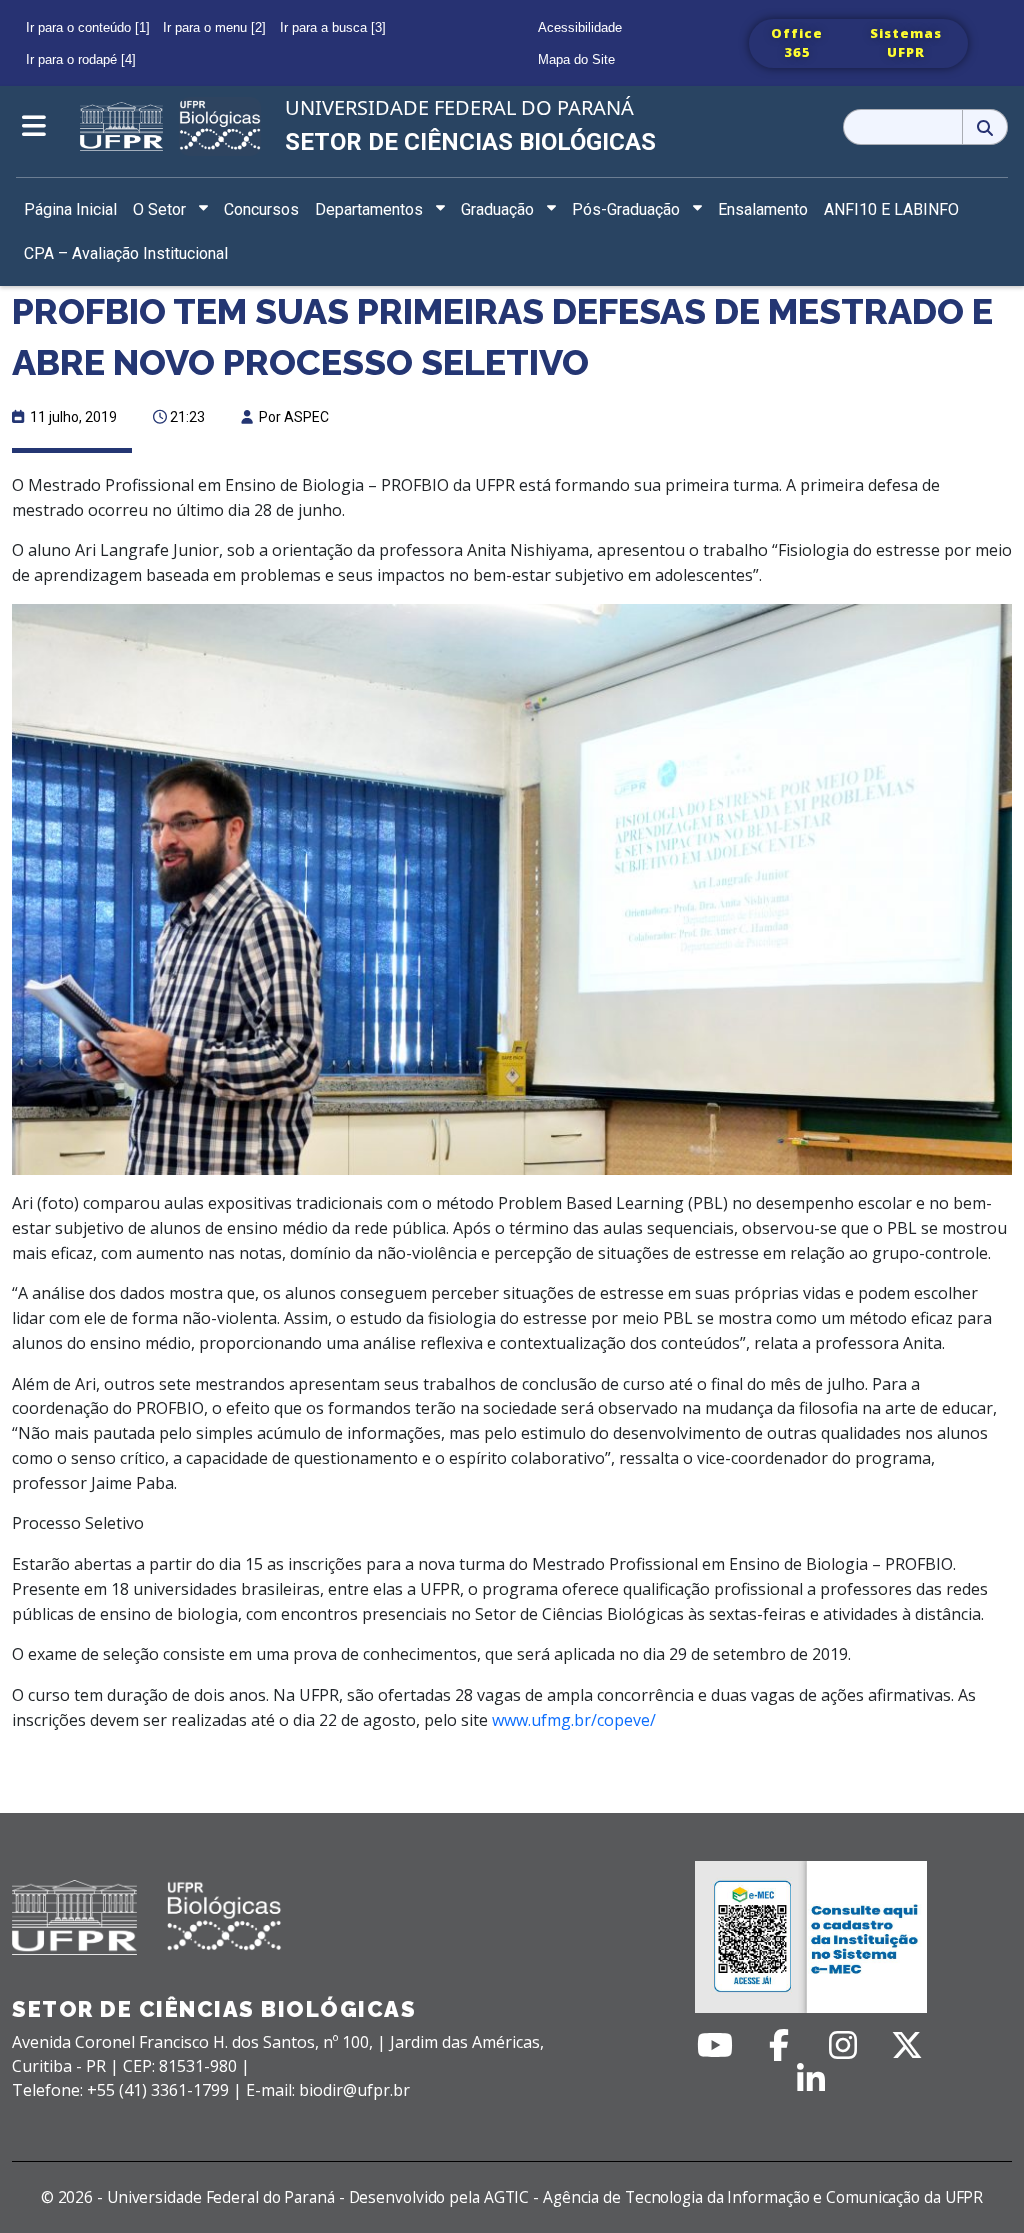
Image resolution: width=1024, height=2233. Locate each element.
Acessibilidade (580, 27)
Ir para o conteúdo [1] (88, 27)
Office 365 (797, 43)
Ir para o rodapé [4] (81, 59)
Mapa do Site (576, 59)
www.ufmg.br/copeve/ (574, 1720)
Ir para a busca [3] (333, 27)
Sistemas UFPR (906, 43)
